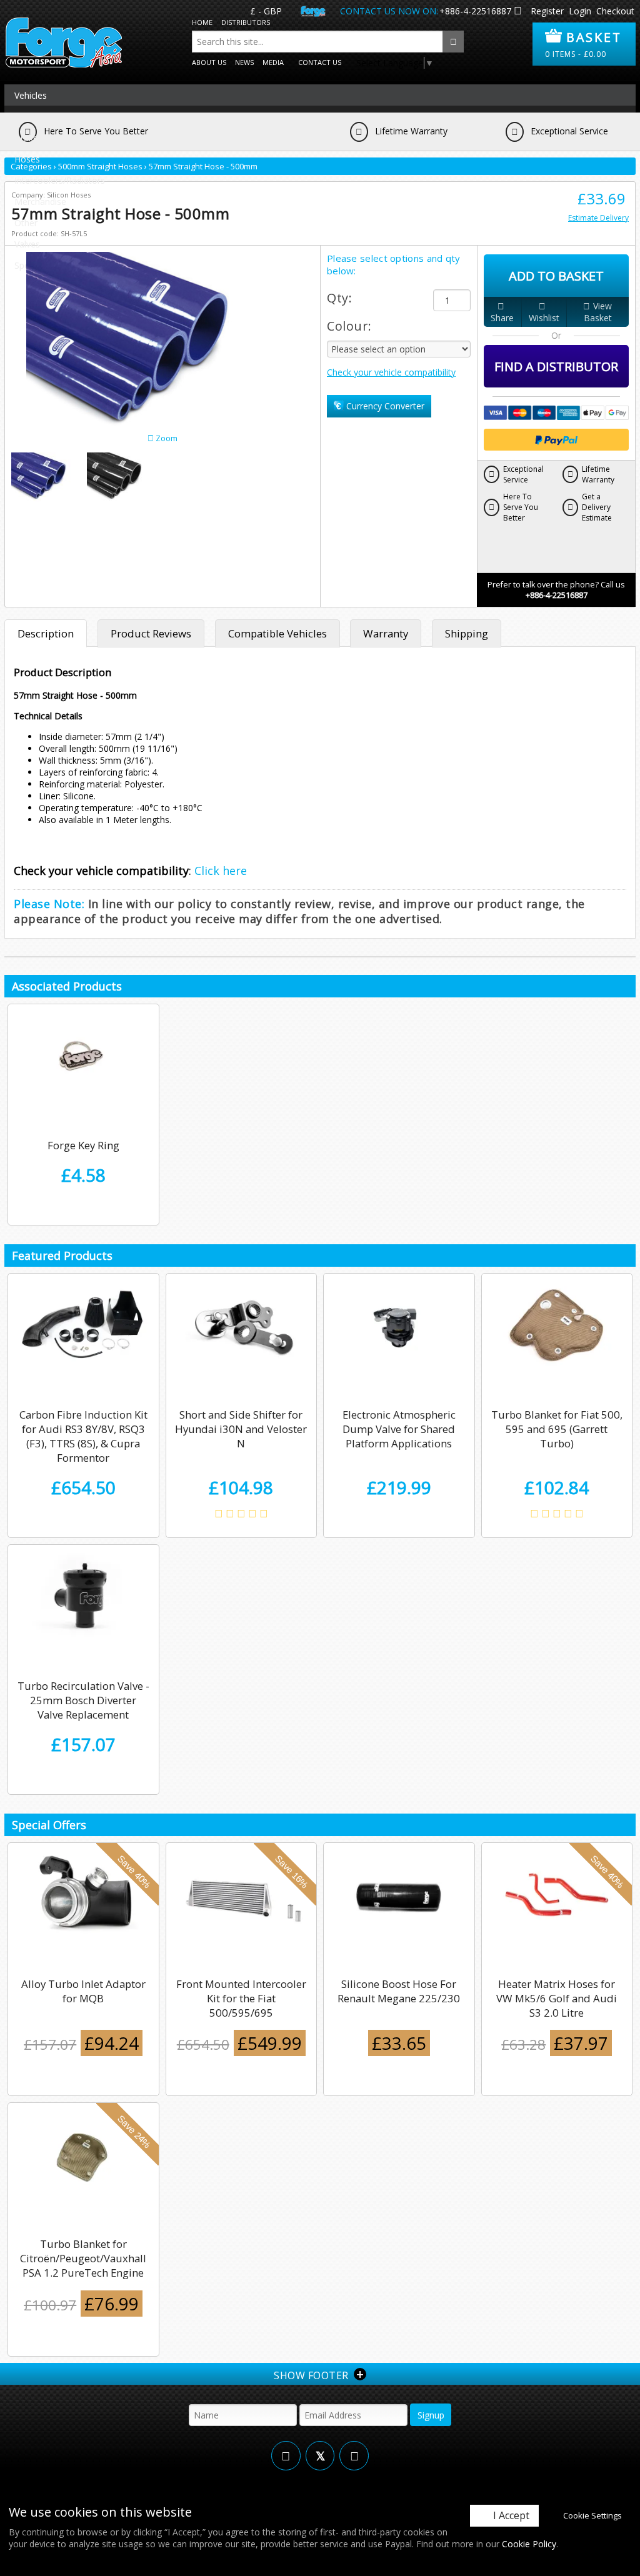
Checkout (615, 11)
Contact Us (320, 62)
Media (273, 62)
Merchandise (40, 202)
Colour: (349, 326)
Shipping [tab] (467, 633)
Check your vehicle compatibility (391, 372)
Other (26, 223)
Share (502, 318)
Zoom (166, 438)
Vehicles (31, 95)
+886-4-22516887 (475, 11)
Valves (27, 244)
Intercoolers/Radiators (60, 180)
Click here (221, 871)
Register (547, 11)
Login (580, 11)
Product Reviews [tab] (151, 633)
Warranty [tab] (386, 633)
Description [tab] (46, 633)
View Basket (598, 312)
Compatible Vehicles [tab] (277, 633)
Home (202, 22)
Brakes (28, 138)
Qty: (339, 298)
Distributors (246, 22)
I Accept (511, 2515)
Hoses (27, 159)
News (244, 62)
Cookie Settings (592, 2515)
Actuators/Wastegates (60, 117)
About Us (209, 62)
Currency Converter (384, 406)
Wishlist (544, 318)
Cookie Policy (529, 2544)
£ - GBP (266, 11)
